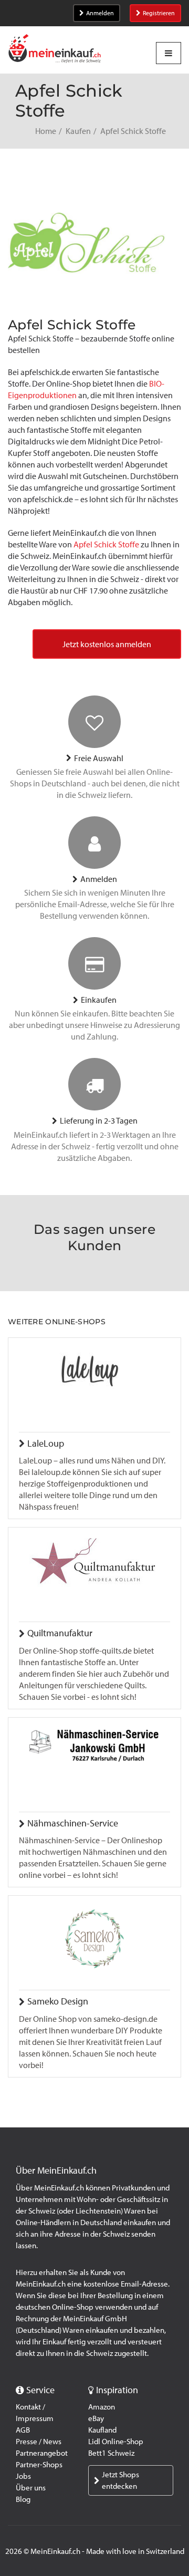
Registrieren (159, 13)
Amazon (102, 2407)
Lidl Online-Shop (116, 2442)
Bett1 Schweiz (111, 2453)
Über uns (31, 2488)
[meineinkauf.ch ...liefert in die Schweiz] (55, 50)
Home (46, 131)
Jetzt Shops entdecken (120, 2480)
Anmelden (100, 13)
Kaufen (78, 131)
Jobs (23, 2476)
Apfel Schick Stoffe (106, 544)
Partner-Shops (39, 2465)
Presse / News (39, 2442)
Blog (23, 2499)
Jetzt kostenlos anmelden (107, 644)
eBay (96, 2418)
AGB (23, 2430)
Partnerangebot (42, 2453)
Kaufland (102, 2430)
